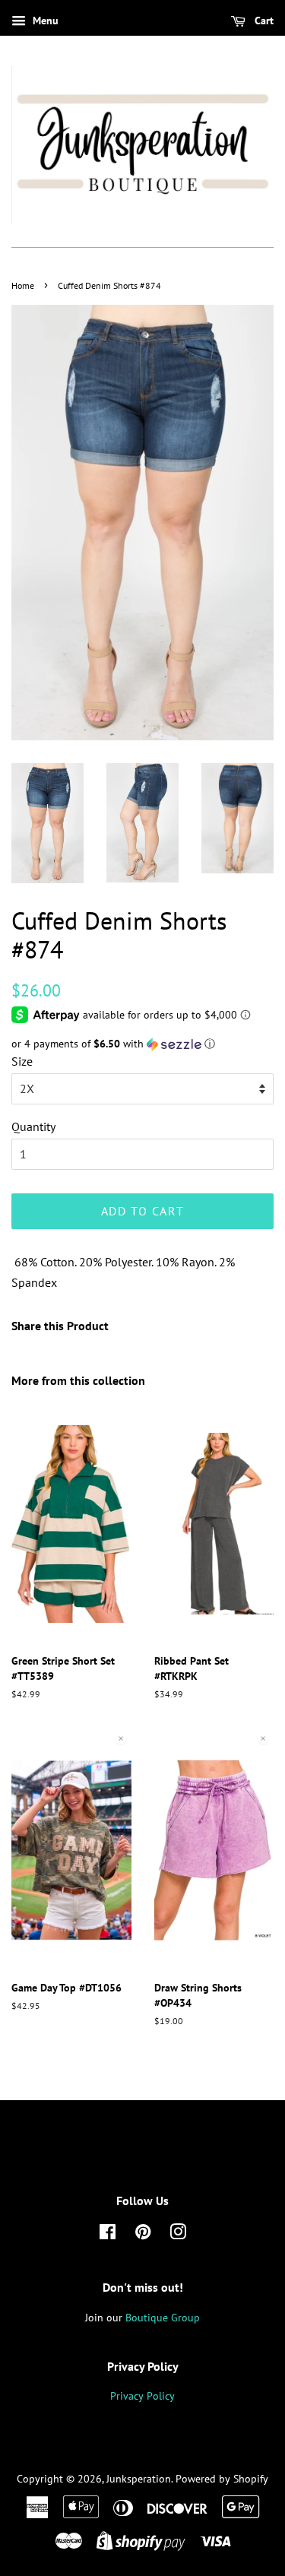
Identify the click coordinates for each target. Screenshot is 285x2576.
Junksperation (139, 2479)
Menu (44, 21)
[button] (142, 1044)
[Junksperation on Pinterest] (143, 2235)
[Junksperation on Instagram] (178, 2235)
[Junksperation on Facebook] (108, 2235)
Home (23, 285)
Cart (263, 21)
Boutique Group (163, 2318)
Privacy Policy (142, 2396)
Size (22, 1061)
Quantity (33, 1126)
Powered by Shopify (222, 2479)
